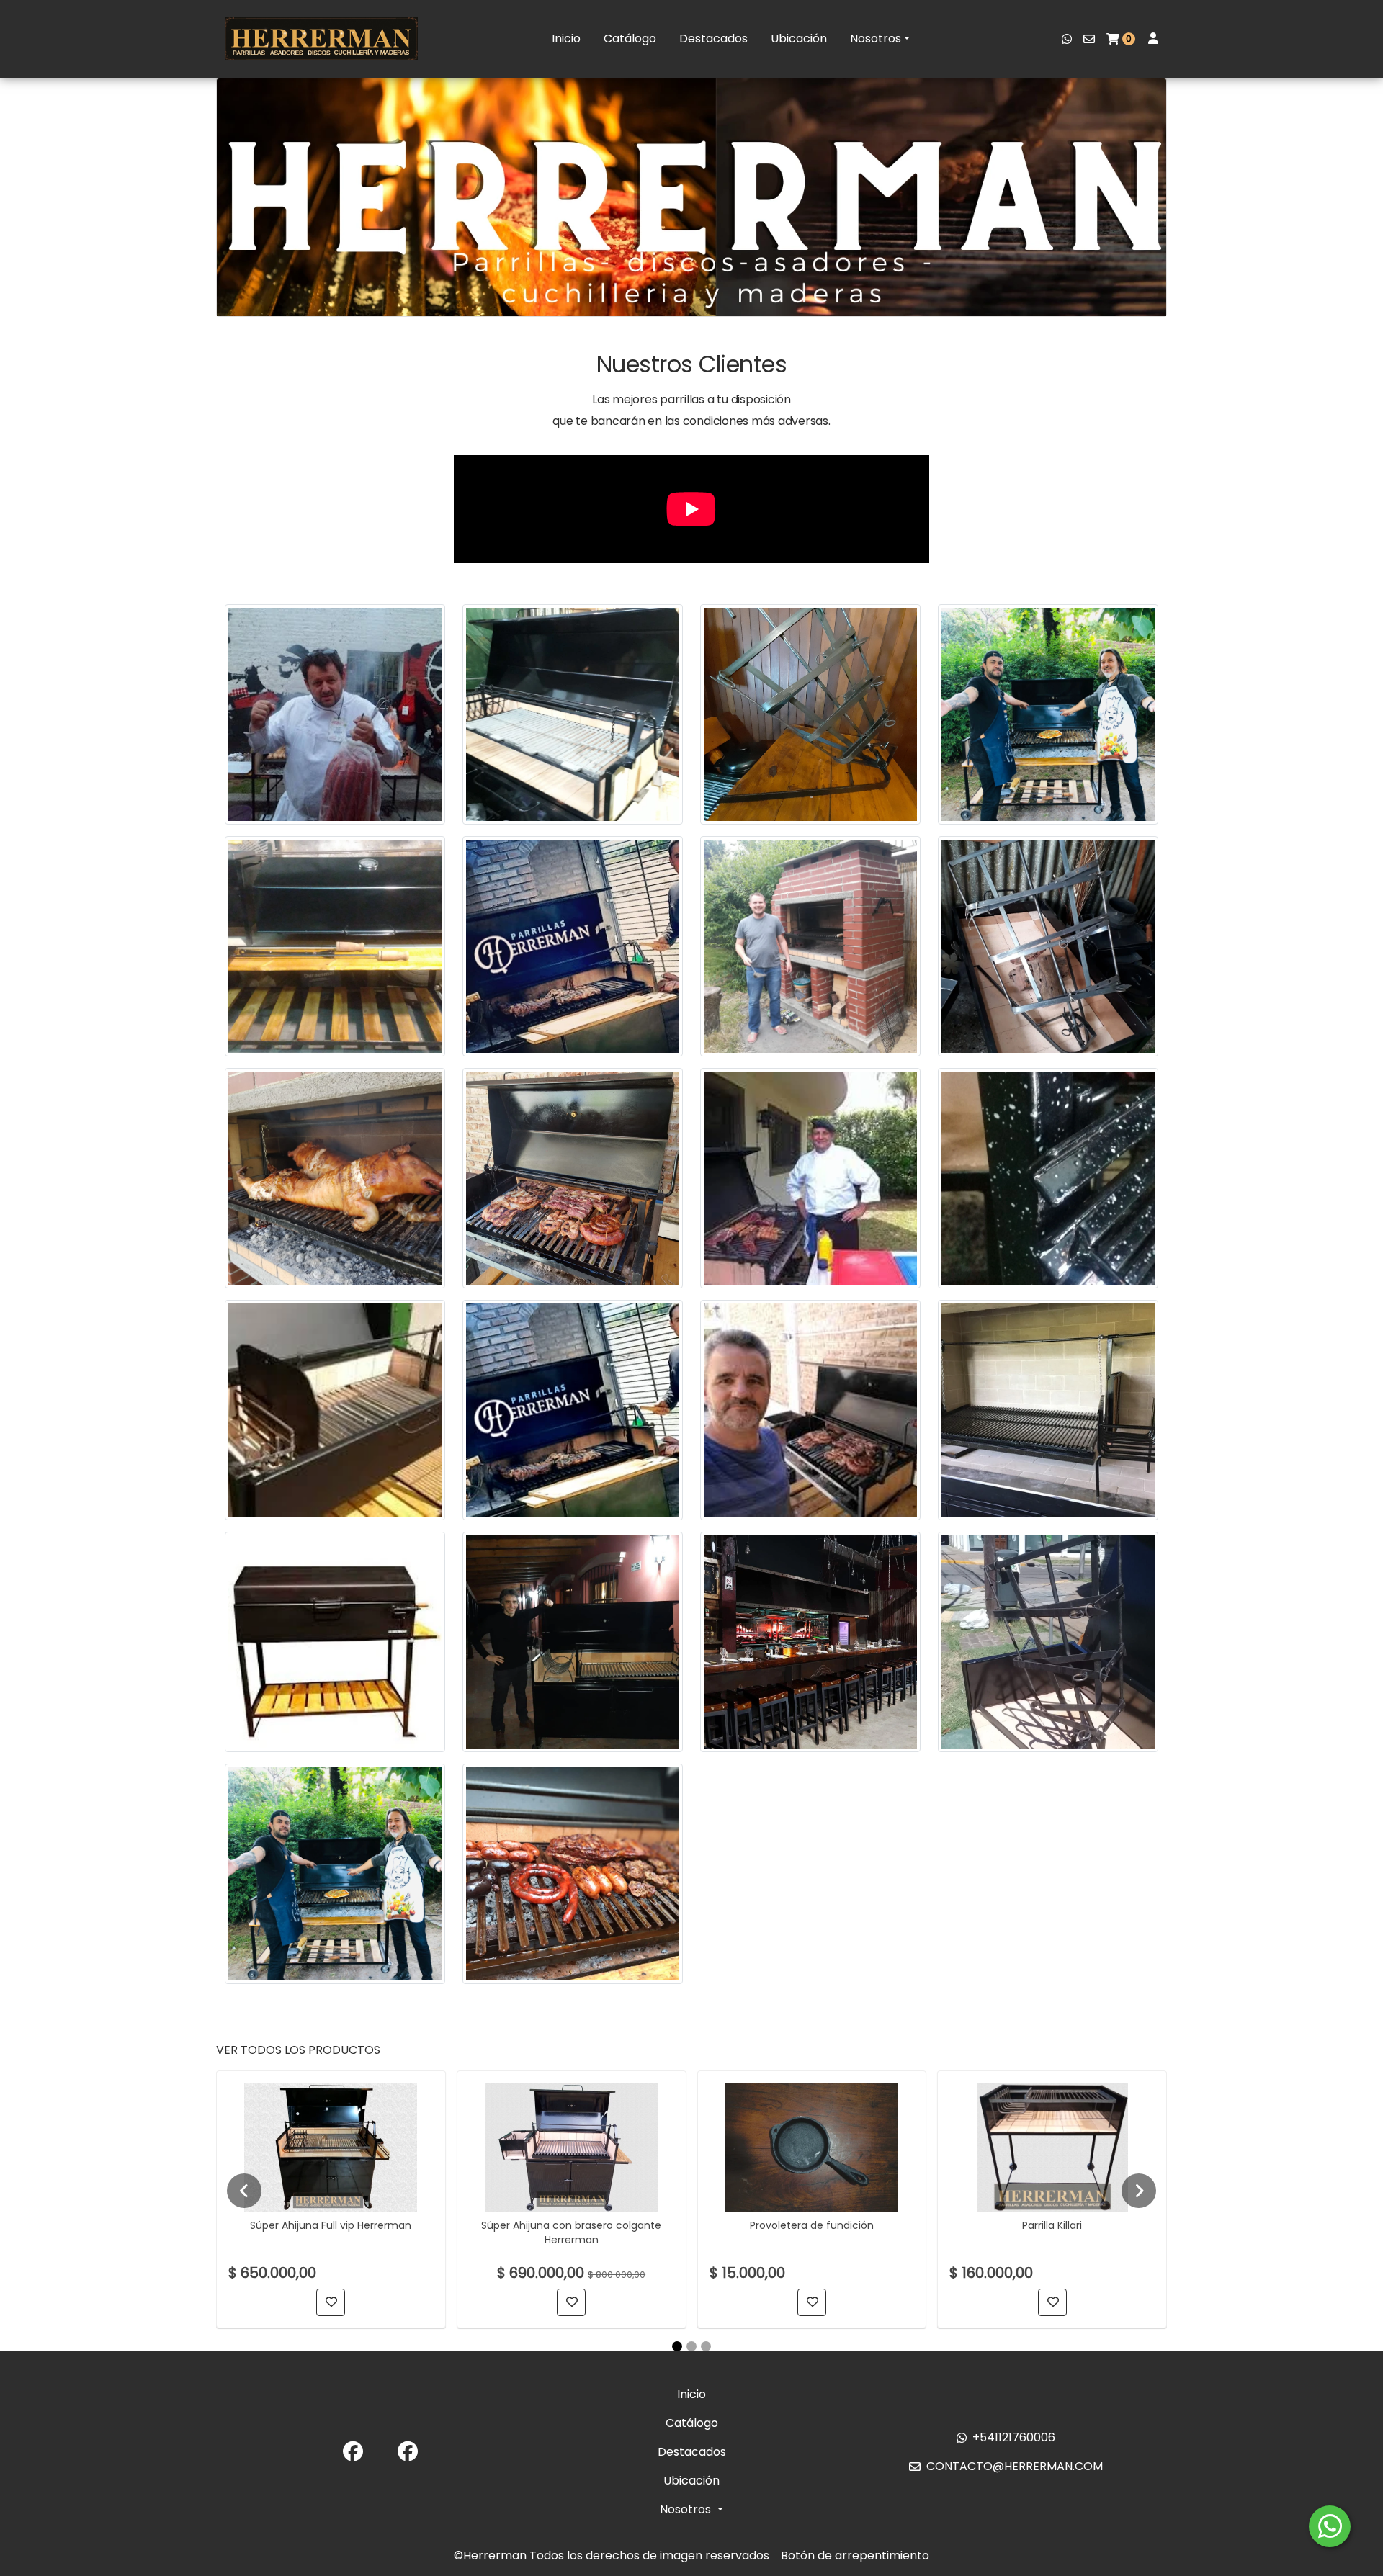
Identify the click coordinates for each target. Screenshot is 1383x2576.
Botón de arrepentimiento (855, 2555)
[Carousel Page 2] (691, 2346)
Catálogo (630, 39)
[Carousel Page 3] (706, 2346)
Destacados (713, 39)
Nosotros (876, 39)
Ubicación (799, 39)
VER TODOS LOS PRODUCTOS (298, 2050)
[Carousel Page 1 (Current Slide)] (677, 2346)
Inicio (566, 39)
